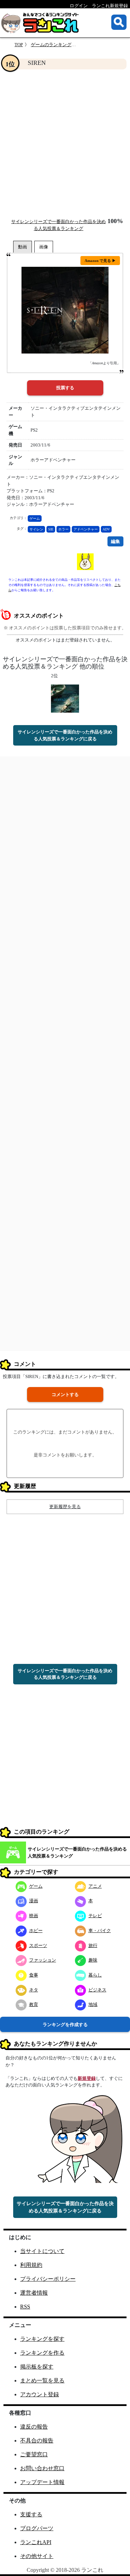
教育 (34, 2004)
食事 (34, 1975)
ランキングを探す (42, 2339)
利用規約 (31, 2265)
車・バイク (100, 1931)
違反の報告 (34, 2427)
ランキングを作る (42, 2353)
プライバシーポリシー (48, 2279)
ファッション (43, 1960)
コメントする (65, 1395)
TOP (19, 45)
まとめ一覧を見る (42, 2381)
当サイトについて (42, 2251)
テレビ (95, 1916)
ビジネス (97, 1990)
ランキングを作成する (65, 2025)
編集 (115, 541)
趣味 (93, 1960)
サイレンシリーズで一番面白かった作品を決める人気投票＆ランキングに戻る (65, 735)
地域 (93, 2004)
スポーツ (38, 1945)
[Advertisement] (65, 143)
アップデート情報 (42, 2482)
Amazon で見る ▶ (100, 261)
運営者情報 (34, 2293)
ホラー (63, 529)
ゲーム (35, 518)
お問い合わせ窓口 (42, 2468)
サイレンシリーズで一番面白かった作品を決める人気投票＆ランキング (77, 1852)
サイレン (36, 529)
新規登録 (87, 2078)
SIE (51, 529)
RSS (25, 2307)
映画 (34, 1916)
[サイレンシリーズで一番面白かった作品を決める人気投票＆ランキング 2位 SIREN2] (65, 698)
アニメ (95, 1886)
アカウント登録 (40, 2394)
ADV (106, 529)
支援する (31, 2514)
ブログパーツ (37, 2528)
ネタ (34, 1990)
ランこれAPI (36, 2542)
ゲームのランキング (51, 45)
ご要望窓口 (34, 2454)
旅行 (93, 1945)
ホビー (36, 1931)
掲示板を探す (37, 2367)
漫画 (34, 1901)
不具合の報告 (37, 2441)
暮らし (95, 1975)
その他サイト (37, 2556)
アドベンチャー (86, 529)
